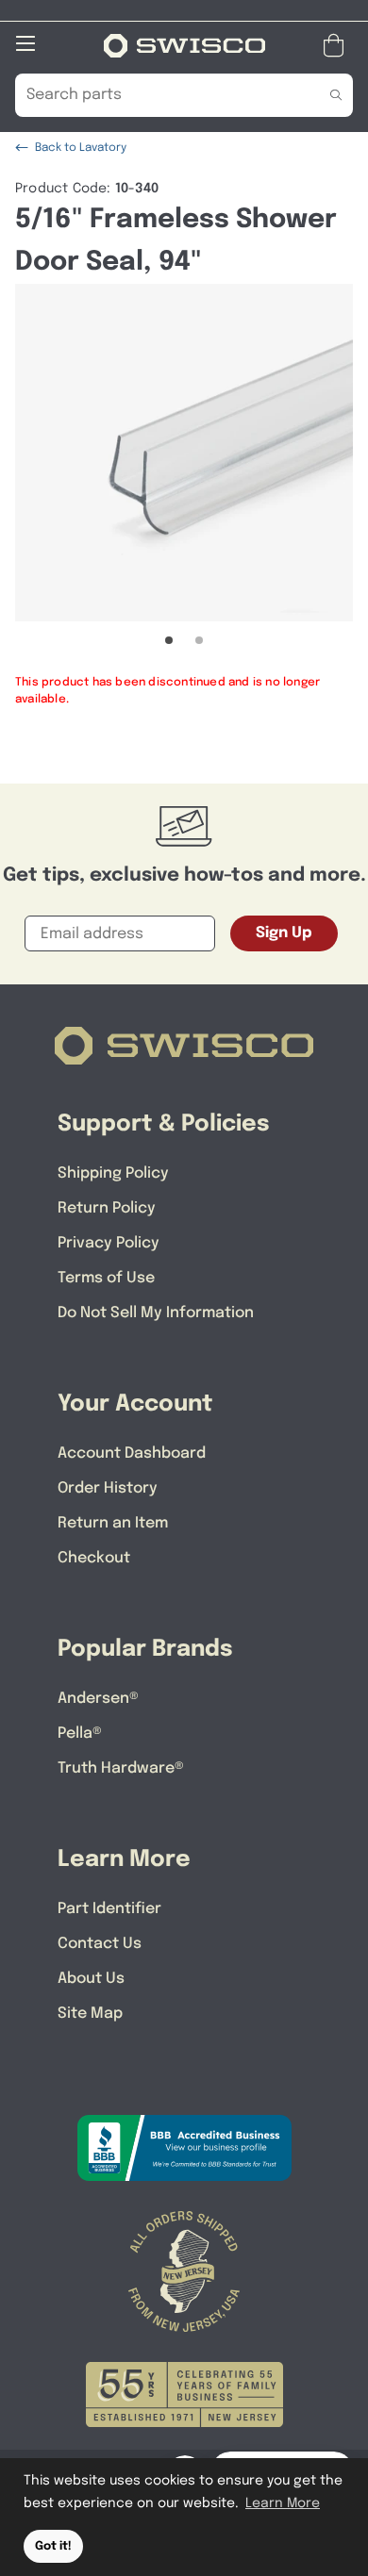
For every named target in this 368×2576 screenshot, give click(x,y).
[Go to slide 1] (169, 640)
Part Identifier (109, 1909)
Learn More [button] (283, 2503)
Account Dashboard (132, 1453)
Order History (108, 1488)
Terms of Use (106, 1278)
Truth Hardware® (121, 1768)
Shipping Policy (113, 1173)
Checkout (94, 1558)
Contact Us (100, 1944)
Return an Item (113, 1523)
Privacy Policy (109, 1243)
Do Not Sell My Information (156, 1313)
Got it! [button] (53, 2546)
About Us (91, 1979)
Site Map (90, 2014)
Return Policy (107, 1208)
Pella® (80, 1734)
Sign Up (284, 933)
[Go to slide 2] (199, 640)
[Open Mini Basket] (337, 46)
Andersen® (98, 1699)
